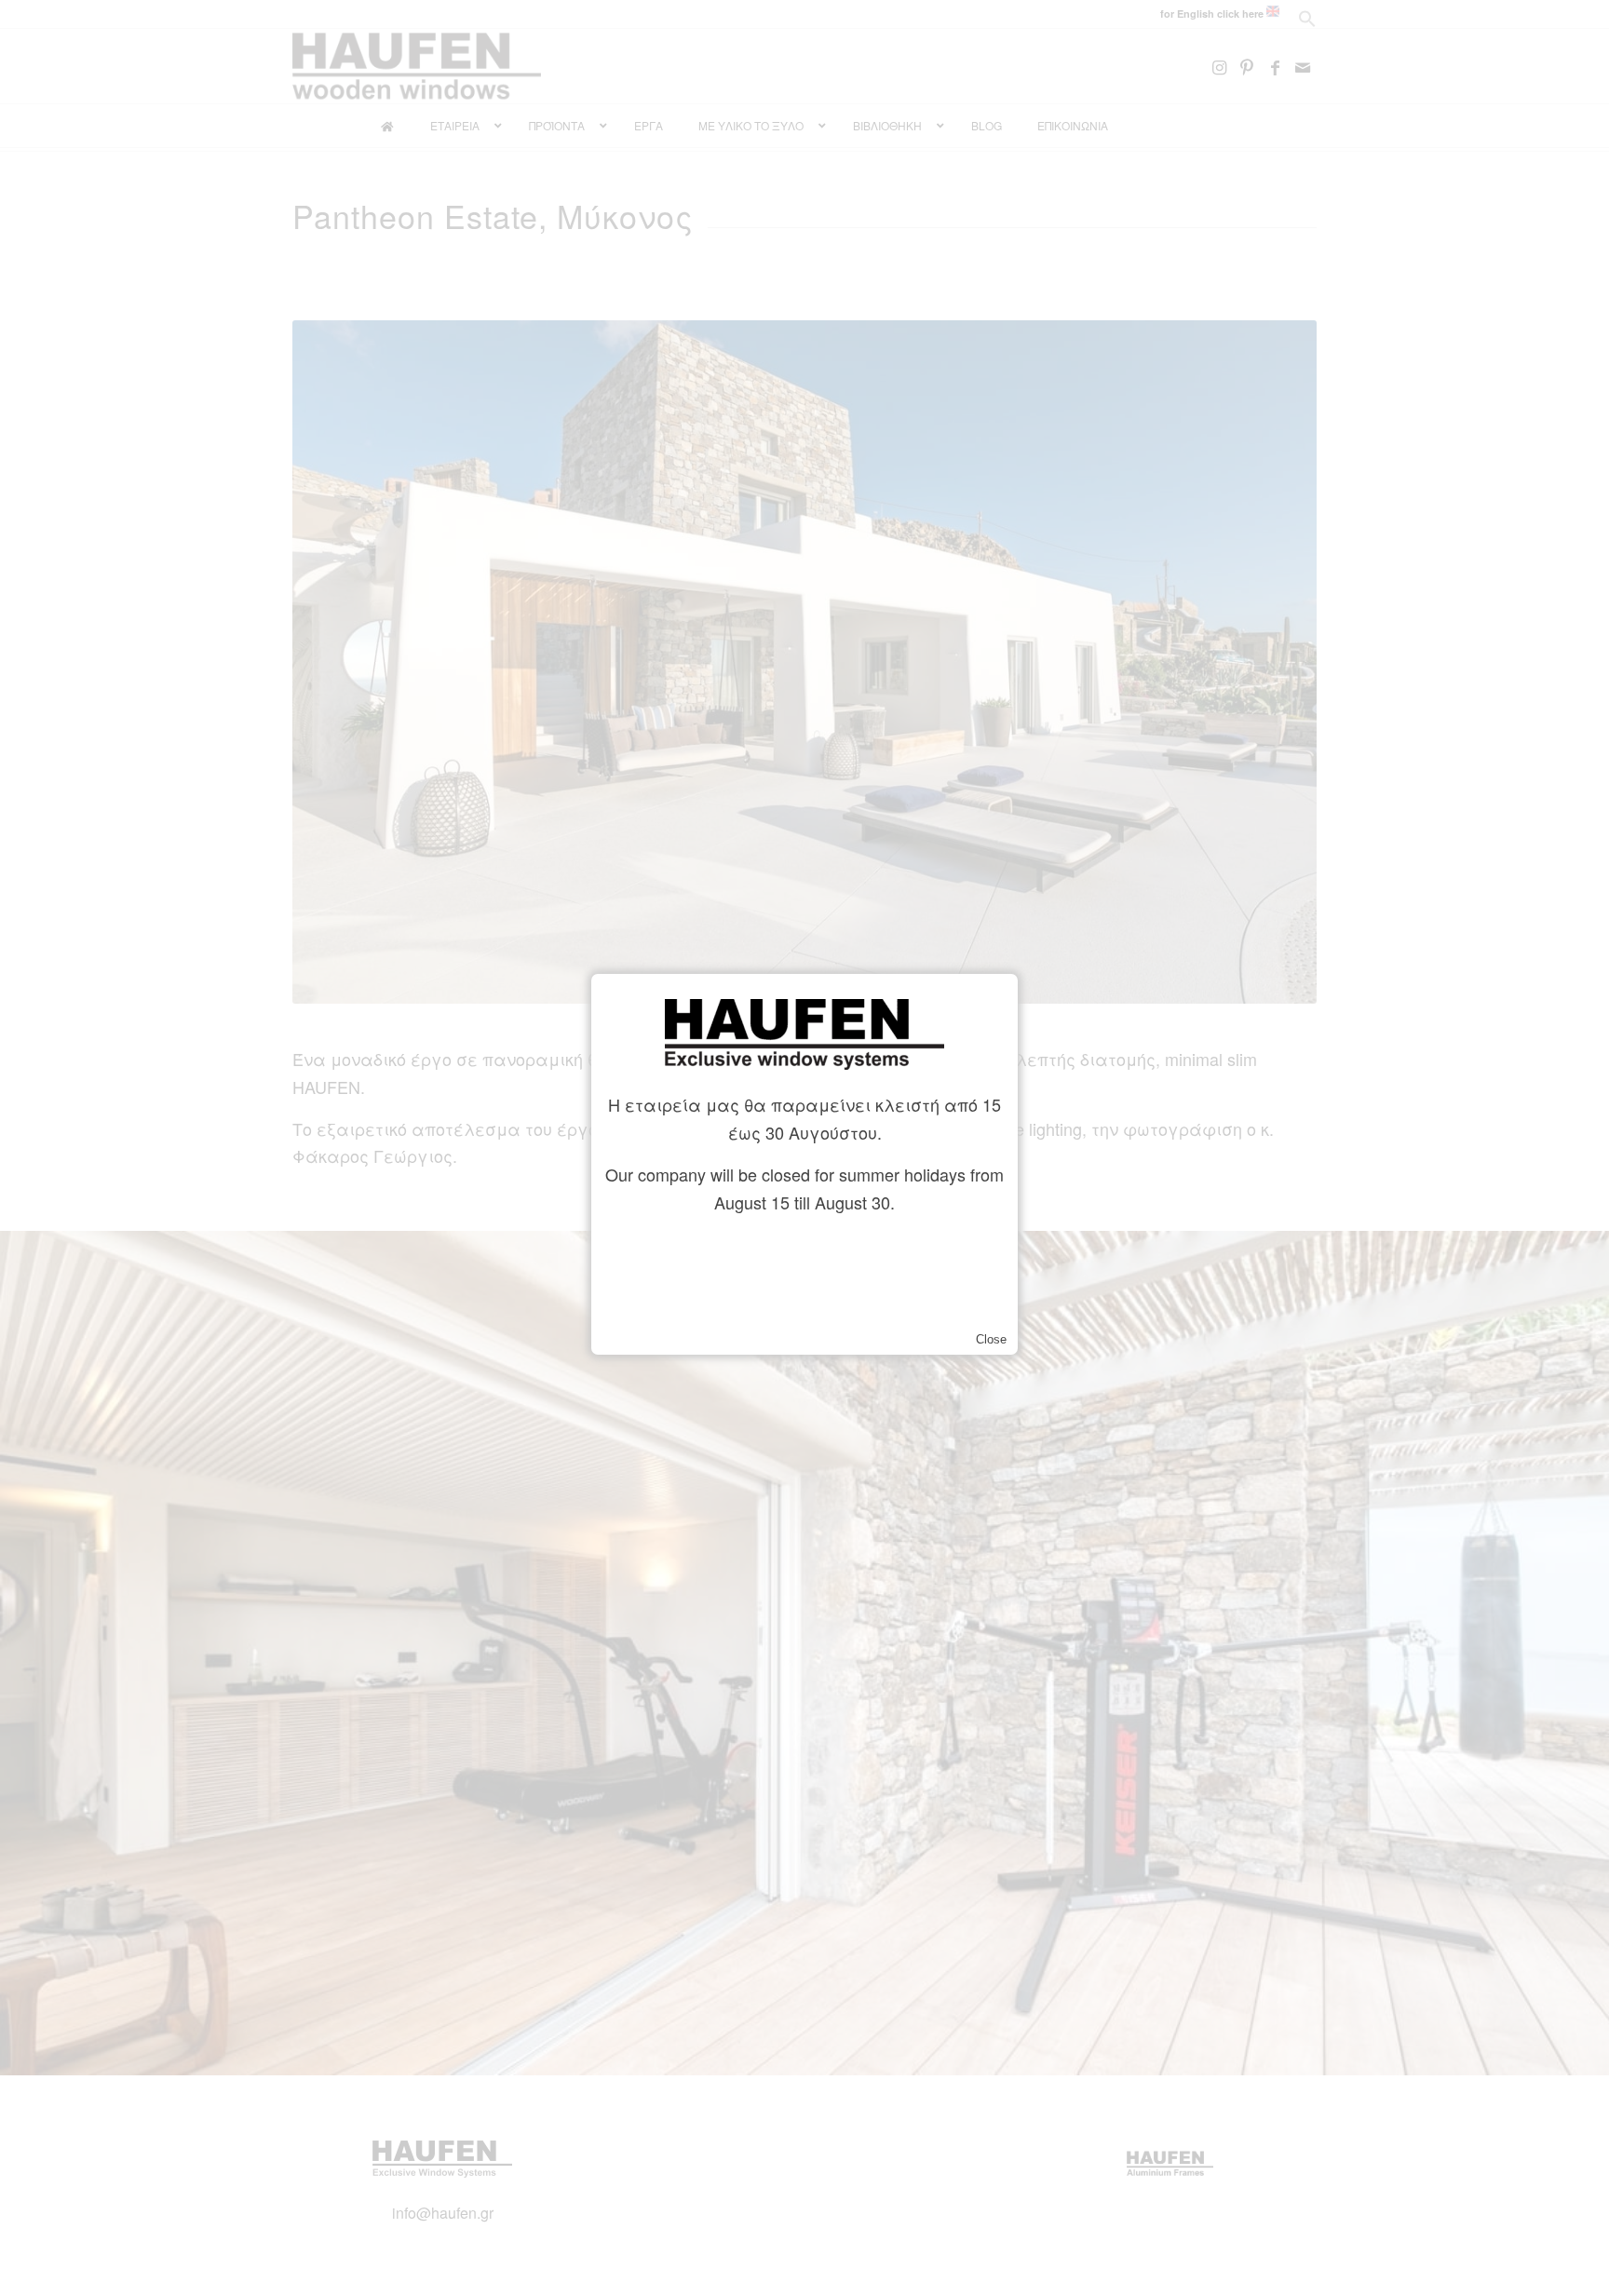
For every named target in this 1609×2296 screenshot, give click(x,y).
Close (991, 1339)
